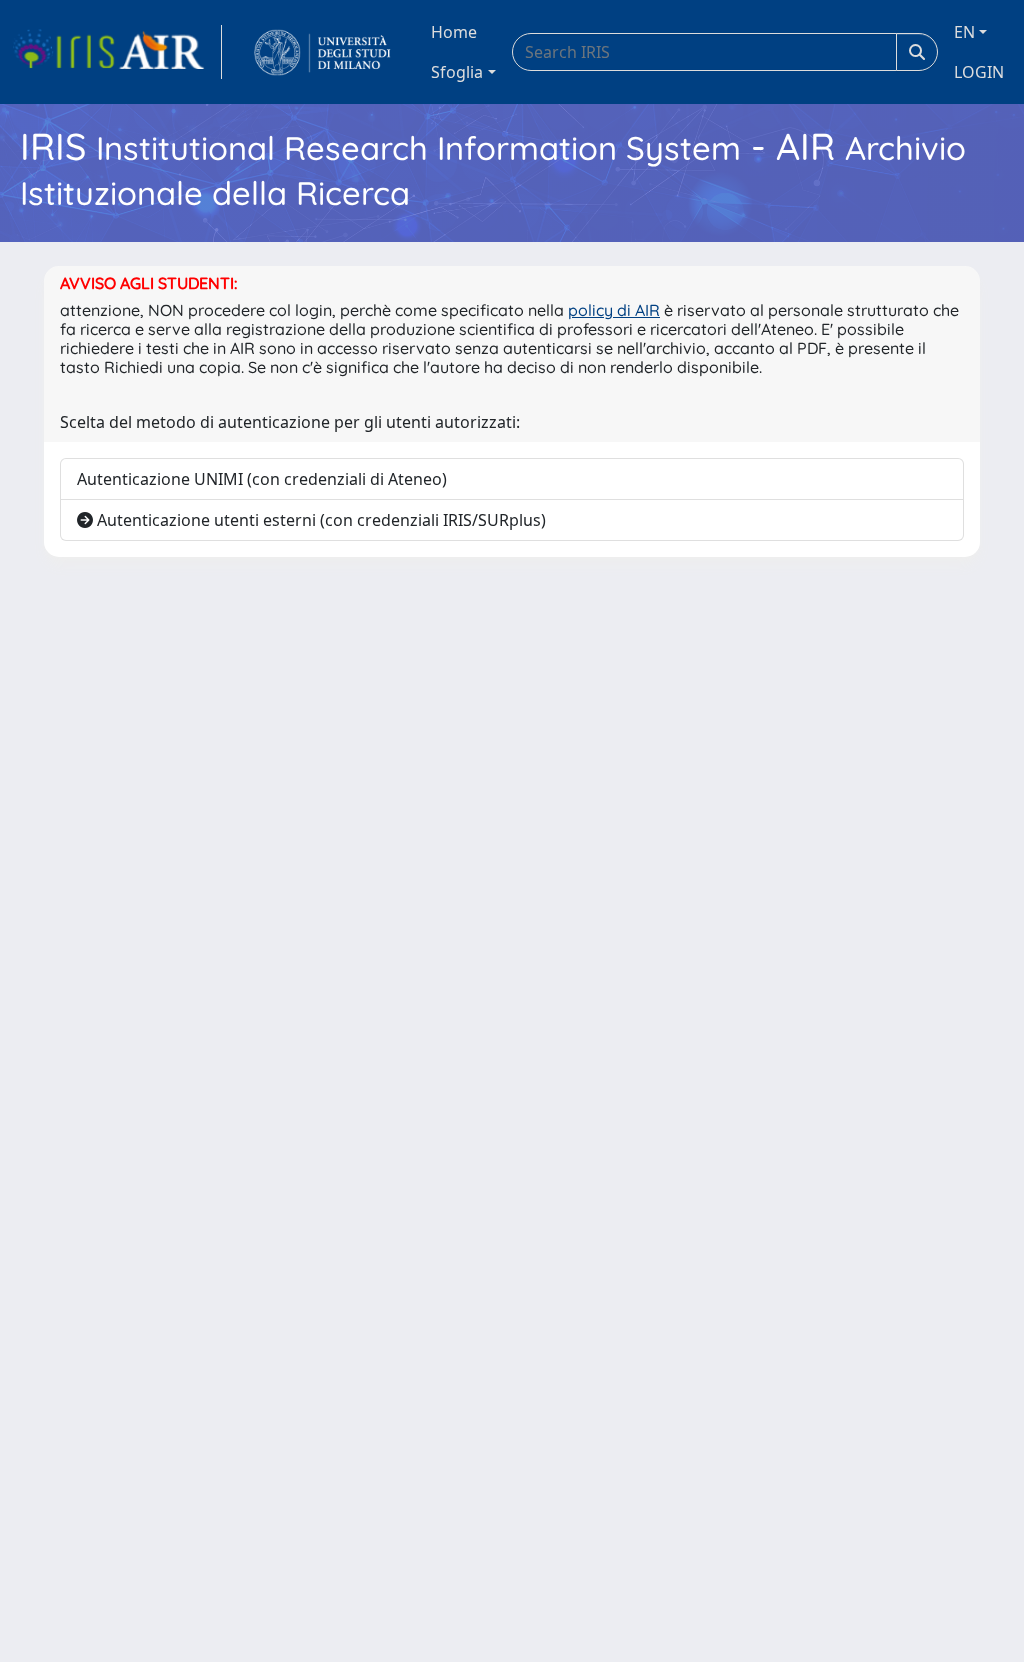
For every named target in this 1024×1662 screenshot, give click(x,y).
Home (454, 32)
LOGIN (979, 72)
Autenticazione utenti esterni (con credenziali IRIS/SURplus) (319, 520)
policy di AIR (614, 310)
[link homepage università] (322, 52)
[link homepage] (117, 52)
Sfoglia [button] (457, 72)
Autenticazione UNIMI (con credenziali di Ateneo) (262, 479)
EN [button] (964, 32)
